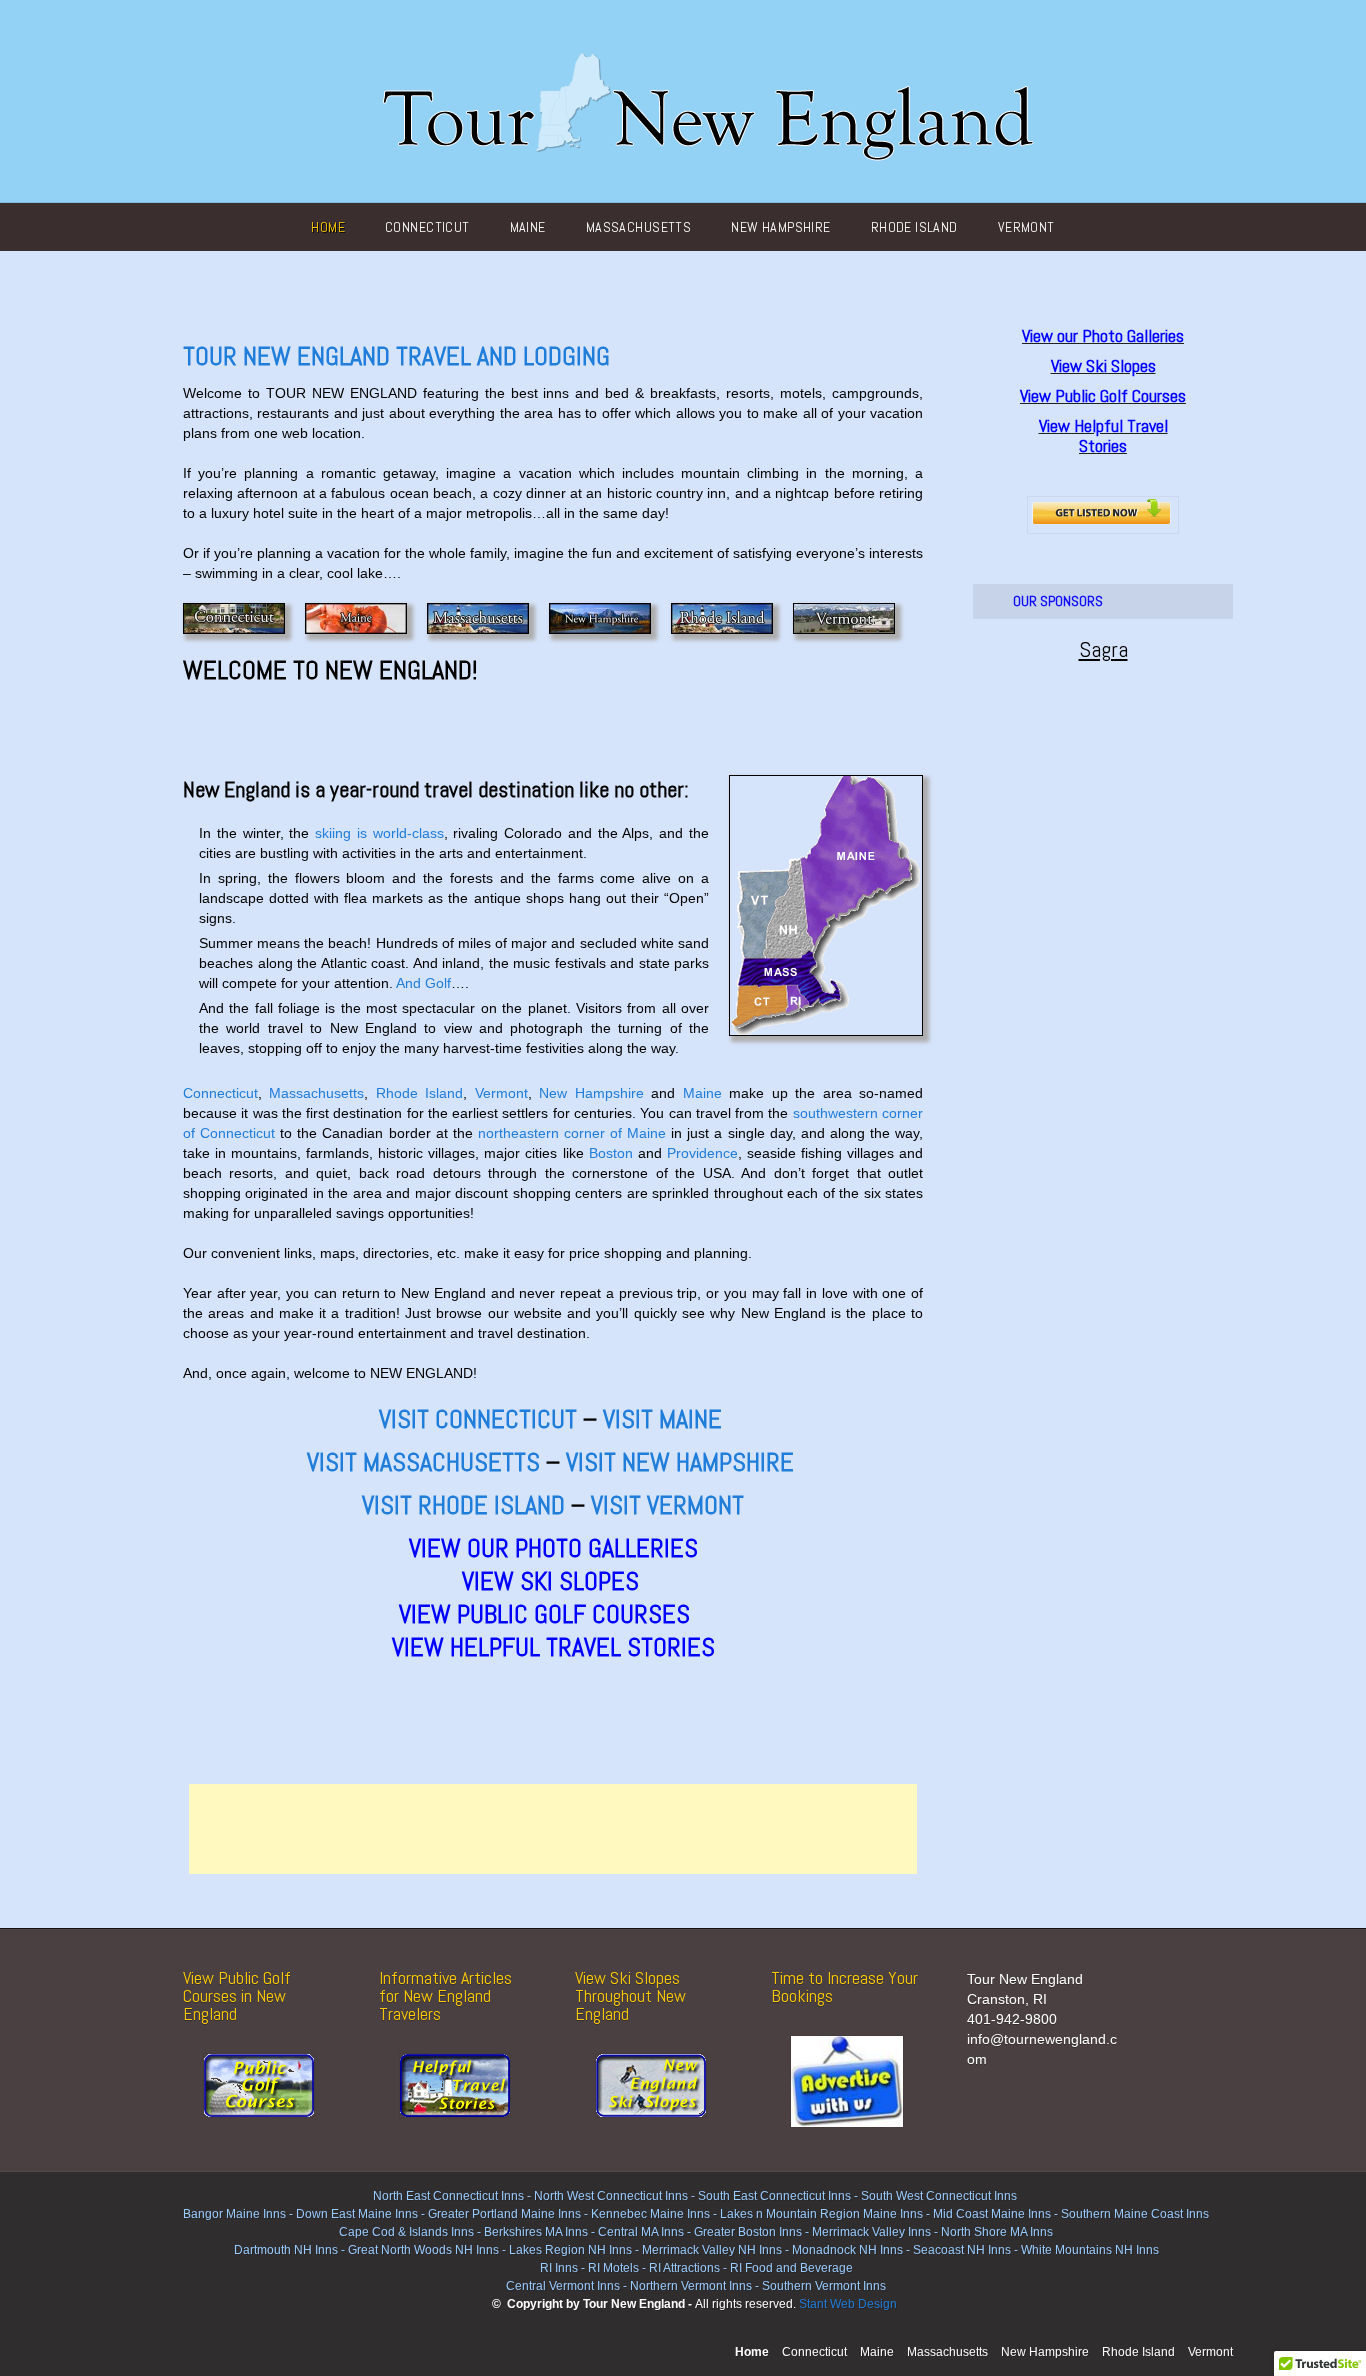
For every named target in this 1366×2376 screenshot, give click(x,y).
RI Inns (559, 2268)
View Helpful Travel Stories (553, 1647)
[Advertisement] (553, 1829)
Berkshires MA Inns (536, 2232)
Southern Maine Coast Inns (1135, 2214)
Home (328, 227)
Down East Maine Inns (357, 2214)
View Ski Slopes (550, 1581)
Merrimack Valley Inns (871, 2232)
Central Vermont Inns (563, 2286)
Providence (702, 1153)
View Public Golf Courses (553, 1614)
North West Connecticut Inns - (616, 2196)
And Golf (423, 983)
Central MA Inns (641, 2232)
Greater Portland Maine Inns (503, 2214)
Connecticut (427, 227)
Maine (528, 227)
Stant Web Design (848, 2304)
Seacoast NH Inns (962, 2250)
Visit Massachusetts (423, 1462)
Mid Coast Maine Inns (992, 2214)
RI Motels (613, 2268)
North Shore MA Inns (997, 2232)
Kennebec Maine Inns (650, 2214)
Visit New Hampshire (680, 1462)
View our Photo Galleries (553, 1548)
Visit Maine (659, 1419)
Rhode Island (914, 227)
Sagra (1103, 649)
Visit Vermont (667, 1505)
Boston (611, 1153)
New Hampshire (780, 227)
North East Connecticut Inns (448, 2196)
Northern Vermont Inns (691, 2286)
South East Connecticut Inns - (779, 2196)
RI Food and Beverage (791, 2268)
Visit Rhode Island (463, 1505)
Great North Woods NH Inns (423, 2250)
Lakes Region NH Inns (570, 2250)
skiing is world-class (379, 833)
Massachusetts (638, 227)
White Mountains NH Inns (1090, 2250)
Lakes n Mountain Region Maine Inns (821, 2214)
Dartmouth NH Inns (286, 2250)
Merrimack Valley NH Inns (712, 2250)
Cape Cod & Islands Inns (406, 2232)
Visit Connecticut (478, 1419)
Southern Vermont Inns (824, 2286)
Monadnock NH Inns (846, 2250)
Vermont (1026, 227)
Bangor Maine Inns (234, 2214)
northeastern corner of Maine (572, 1133)
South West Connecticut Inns (939, 2196)
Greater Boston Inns (748, 2232)
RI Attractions (684, 2268)
